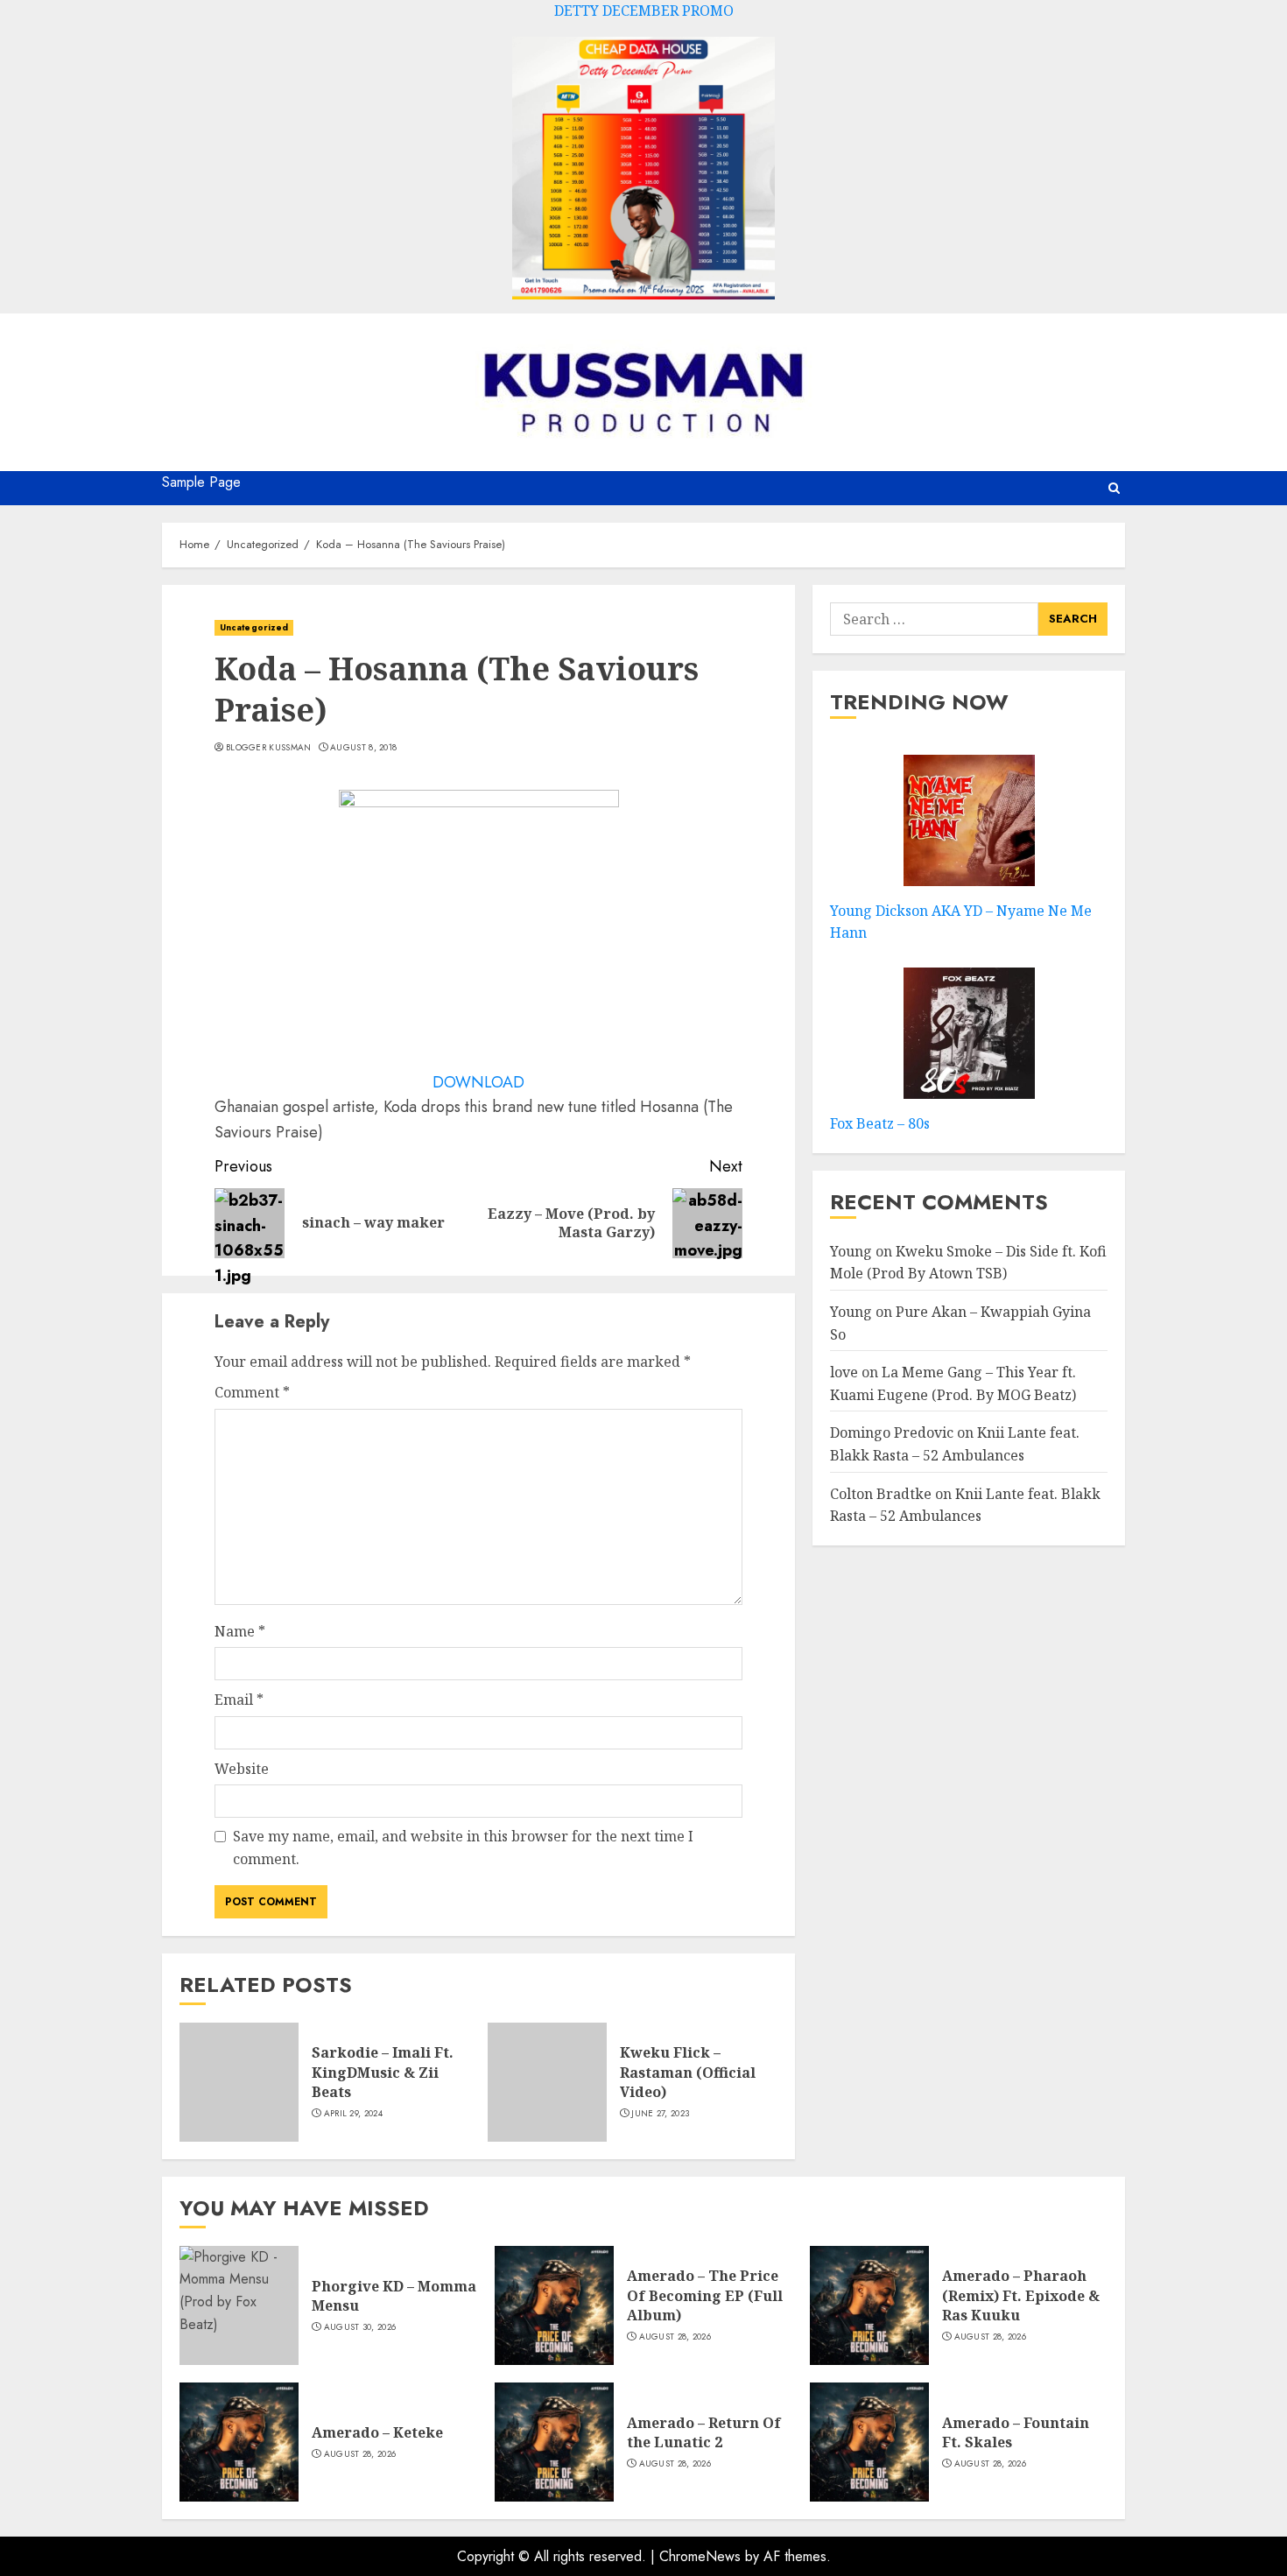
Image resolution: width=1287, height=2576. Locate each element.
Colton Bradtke (881, 1494)
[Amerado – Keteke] (239, 2442)
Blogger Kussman (269, 748)
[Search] (1114, 488)
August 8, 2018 (363, 748)
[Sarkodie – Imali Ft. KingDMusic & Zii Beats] (239, 2082)
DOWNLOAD (478, 1082)
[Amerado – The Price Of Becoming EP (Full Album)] (554, 2305)
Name (240, 1631)
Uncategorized (254, 627)
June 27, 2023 (660, 2114)
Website (242, 1769)
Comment (252, 1392)
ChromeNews (700, 2556)
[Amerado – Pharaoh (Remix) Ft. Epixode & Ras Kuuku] (869, 2305)
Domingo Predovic (892, 1433)
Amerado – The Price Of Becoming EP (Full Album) (705, 2295)
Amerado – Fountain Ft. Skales (1016, 2432)
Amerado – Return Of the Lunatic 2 (704, 2432)
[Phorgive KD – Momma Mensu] (239, 2305)
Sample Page (201, 482)
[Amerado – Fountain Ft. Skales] (869, 2442)
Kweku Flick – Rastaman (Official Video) (688, 2072)
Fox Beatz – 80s (880, 1123)
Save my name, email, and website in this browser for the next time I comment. (463, 1848)
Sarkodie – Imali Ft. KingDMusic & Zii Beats (383, 2072)
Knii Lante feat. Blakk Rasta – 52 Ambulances (965, 1505)
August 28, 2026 (675, 2337)
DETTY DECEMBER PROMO (644, 11)
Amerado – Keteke (377, 2432)
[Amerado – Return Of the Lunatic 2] (554, 2442)
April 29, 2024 (353, 2114)
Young (851, 1251)
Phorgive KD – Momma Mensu (394, 2296)
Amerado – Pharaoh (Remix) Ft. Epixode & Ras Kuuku (1021, 2295)
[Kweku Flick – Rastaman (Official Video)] (547, 2082)
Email (239, 1700)
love (844, 1373)
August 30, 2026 (360, 2327)
